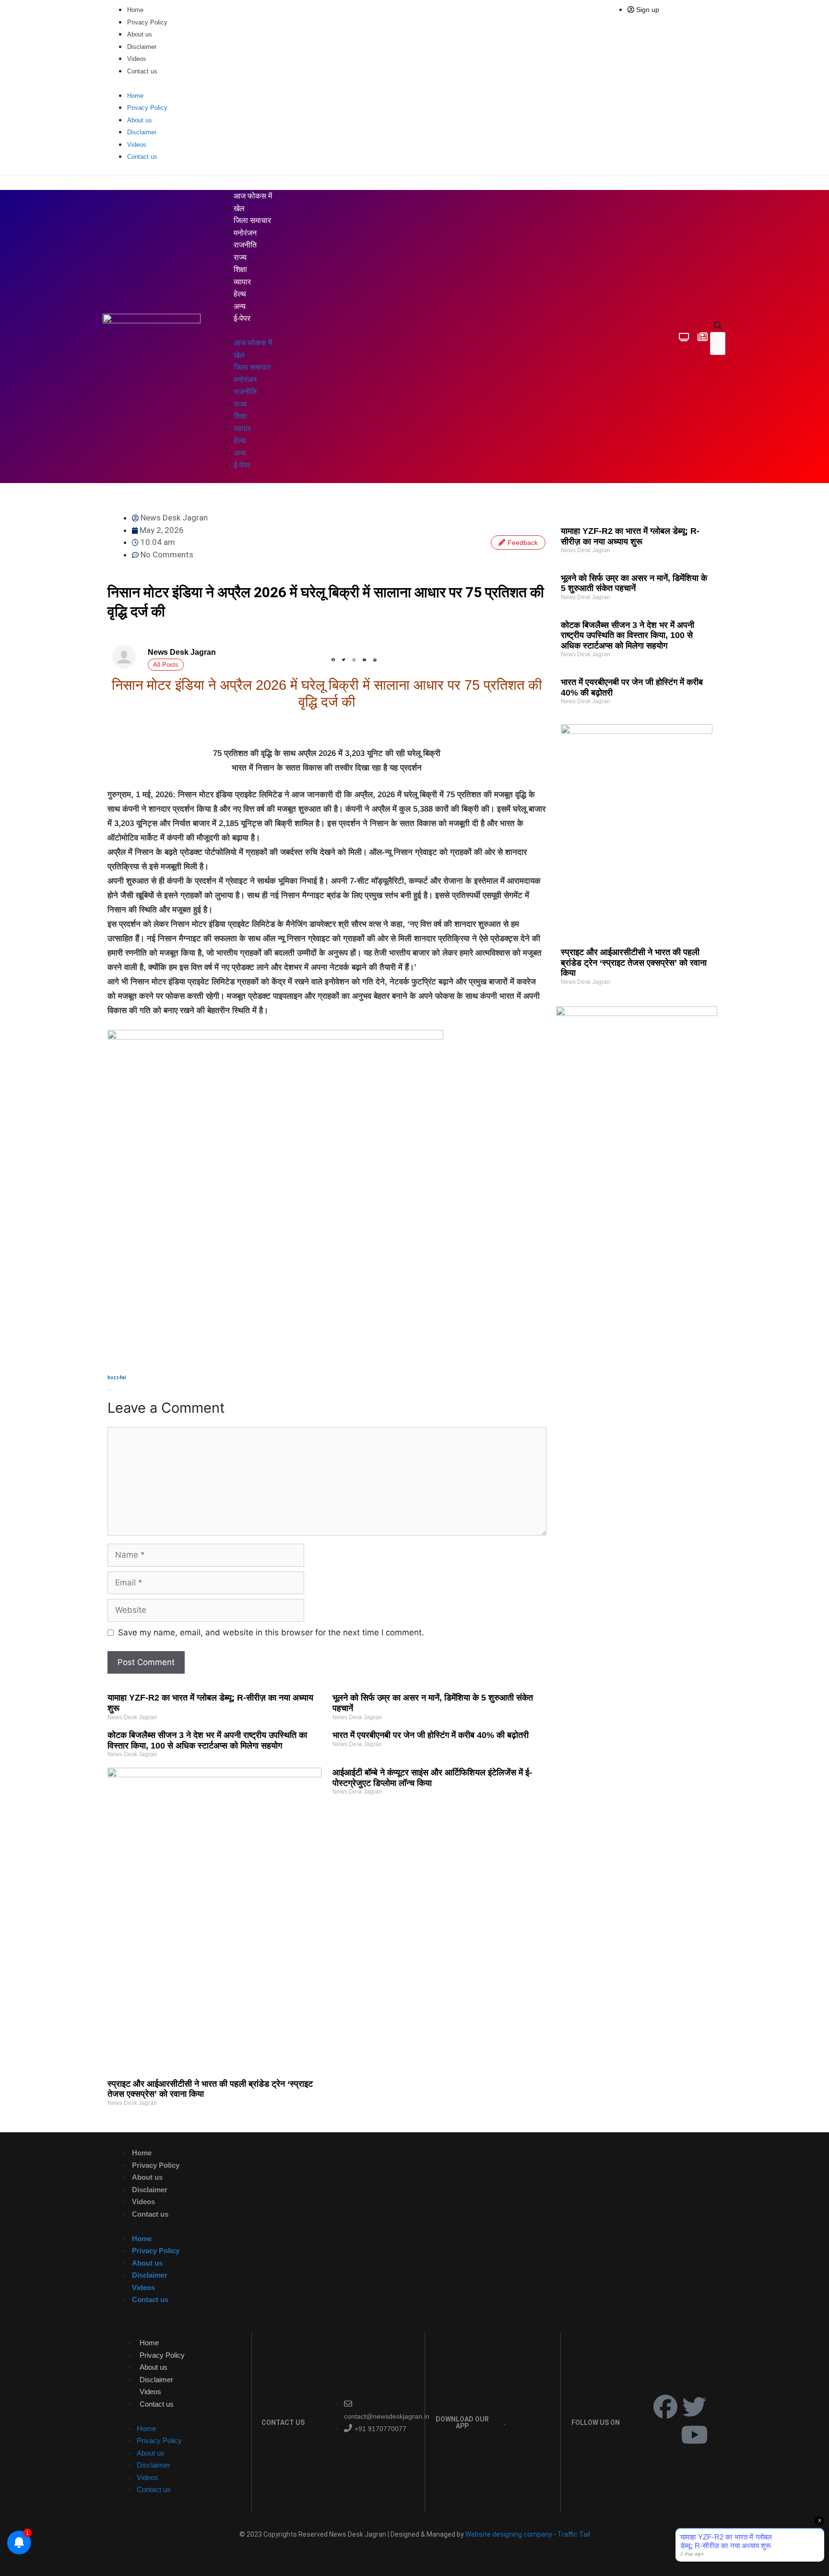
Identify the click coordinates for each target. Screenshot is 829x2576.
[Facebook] (665, 2407)
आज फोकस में (253, 196)
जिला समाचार (252, 220)
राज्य (240, 257)
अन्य (240, 306)
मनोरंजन (245, 233)
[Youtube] (694, 2434)
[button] (718, 326)
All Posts (166, 665)
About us (140, 34)
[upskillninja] (637, 1013)
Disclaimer (142, 47)
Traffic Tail (574, 2534)
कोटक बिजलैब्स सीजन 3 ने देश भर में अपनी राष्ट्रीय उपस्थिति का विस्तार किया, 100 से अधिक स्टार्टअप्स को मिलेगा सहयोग (628, 635)
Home (135, 10)
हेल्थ (240, 294)
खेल (239, 208)
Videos (137, 59)
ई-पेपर (242, 318)
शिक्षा (240, 269)
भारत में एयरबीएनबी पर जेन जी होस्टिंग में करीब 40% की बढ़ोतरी (431, 1735)
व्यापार (242, 282)
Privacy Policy (147, 22)
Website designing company (509, 2534)
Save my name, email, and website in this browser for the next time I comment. (271, 1632)
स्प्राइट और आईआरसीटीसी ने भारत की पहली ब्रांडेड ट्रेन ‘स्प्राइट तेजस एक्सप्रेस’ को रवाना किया (634, 963)
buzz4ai (117, 1377)
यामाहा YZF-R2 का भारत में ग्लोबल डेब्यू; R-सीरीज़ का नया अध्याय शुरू (630, 536)
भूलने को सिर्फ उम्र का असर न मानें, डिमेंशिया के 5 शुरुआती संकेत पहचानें (634, 583)
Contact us (142, 71)
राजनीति (245, 245)
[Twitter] (694, 2407)
